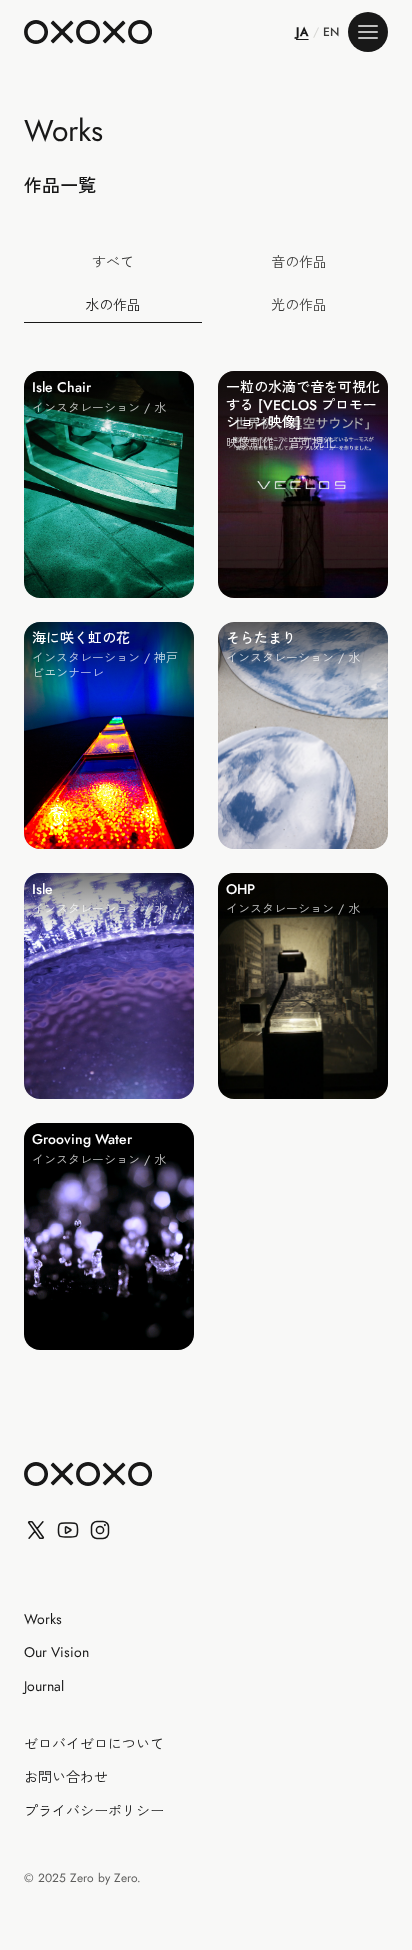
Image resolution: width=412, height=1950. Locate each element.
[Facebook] (100, 1530)
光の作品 (299, 305)
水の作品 (113, 305)
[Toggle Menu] (368, 32)
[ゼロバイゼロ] (88, 32)
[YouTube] (68, 1530)
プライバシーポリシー (94, 1812)
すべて (113, 262)
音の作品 (299, 262)
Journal (44, 1687)
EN (331, 32)
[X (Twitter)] (36, 1530)
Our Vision (56, 1653)
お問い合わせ (66, 1778)
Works (43, 1620)
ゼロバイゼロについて (94, 1745)
